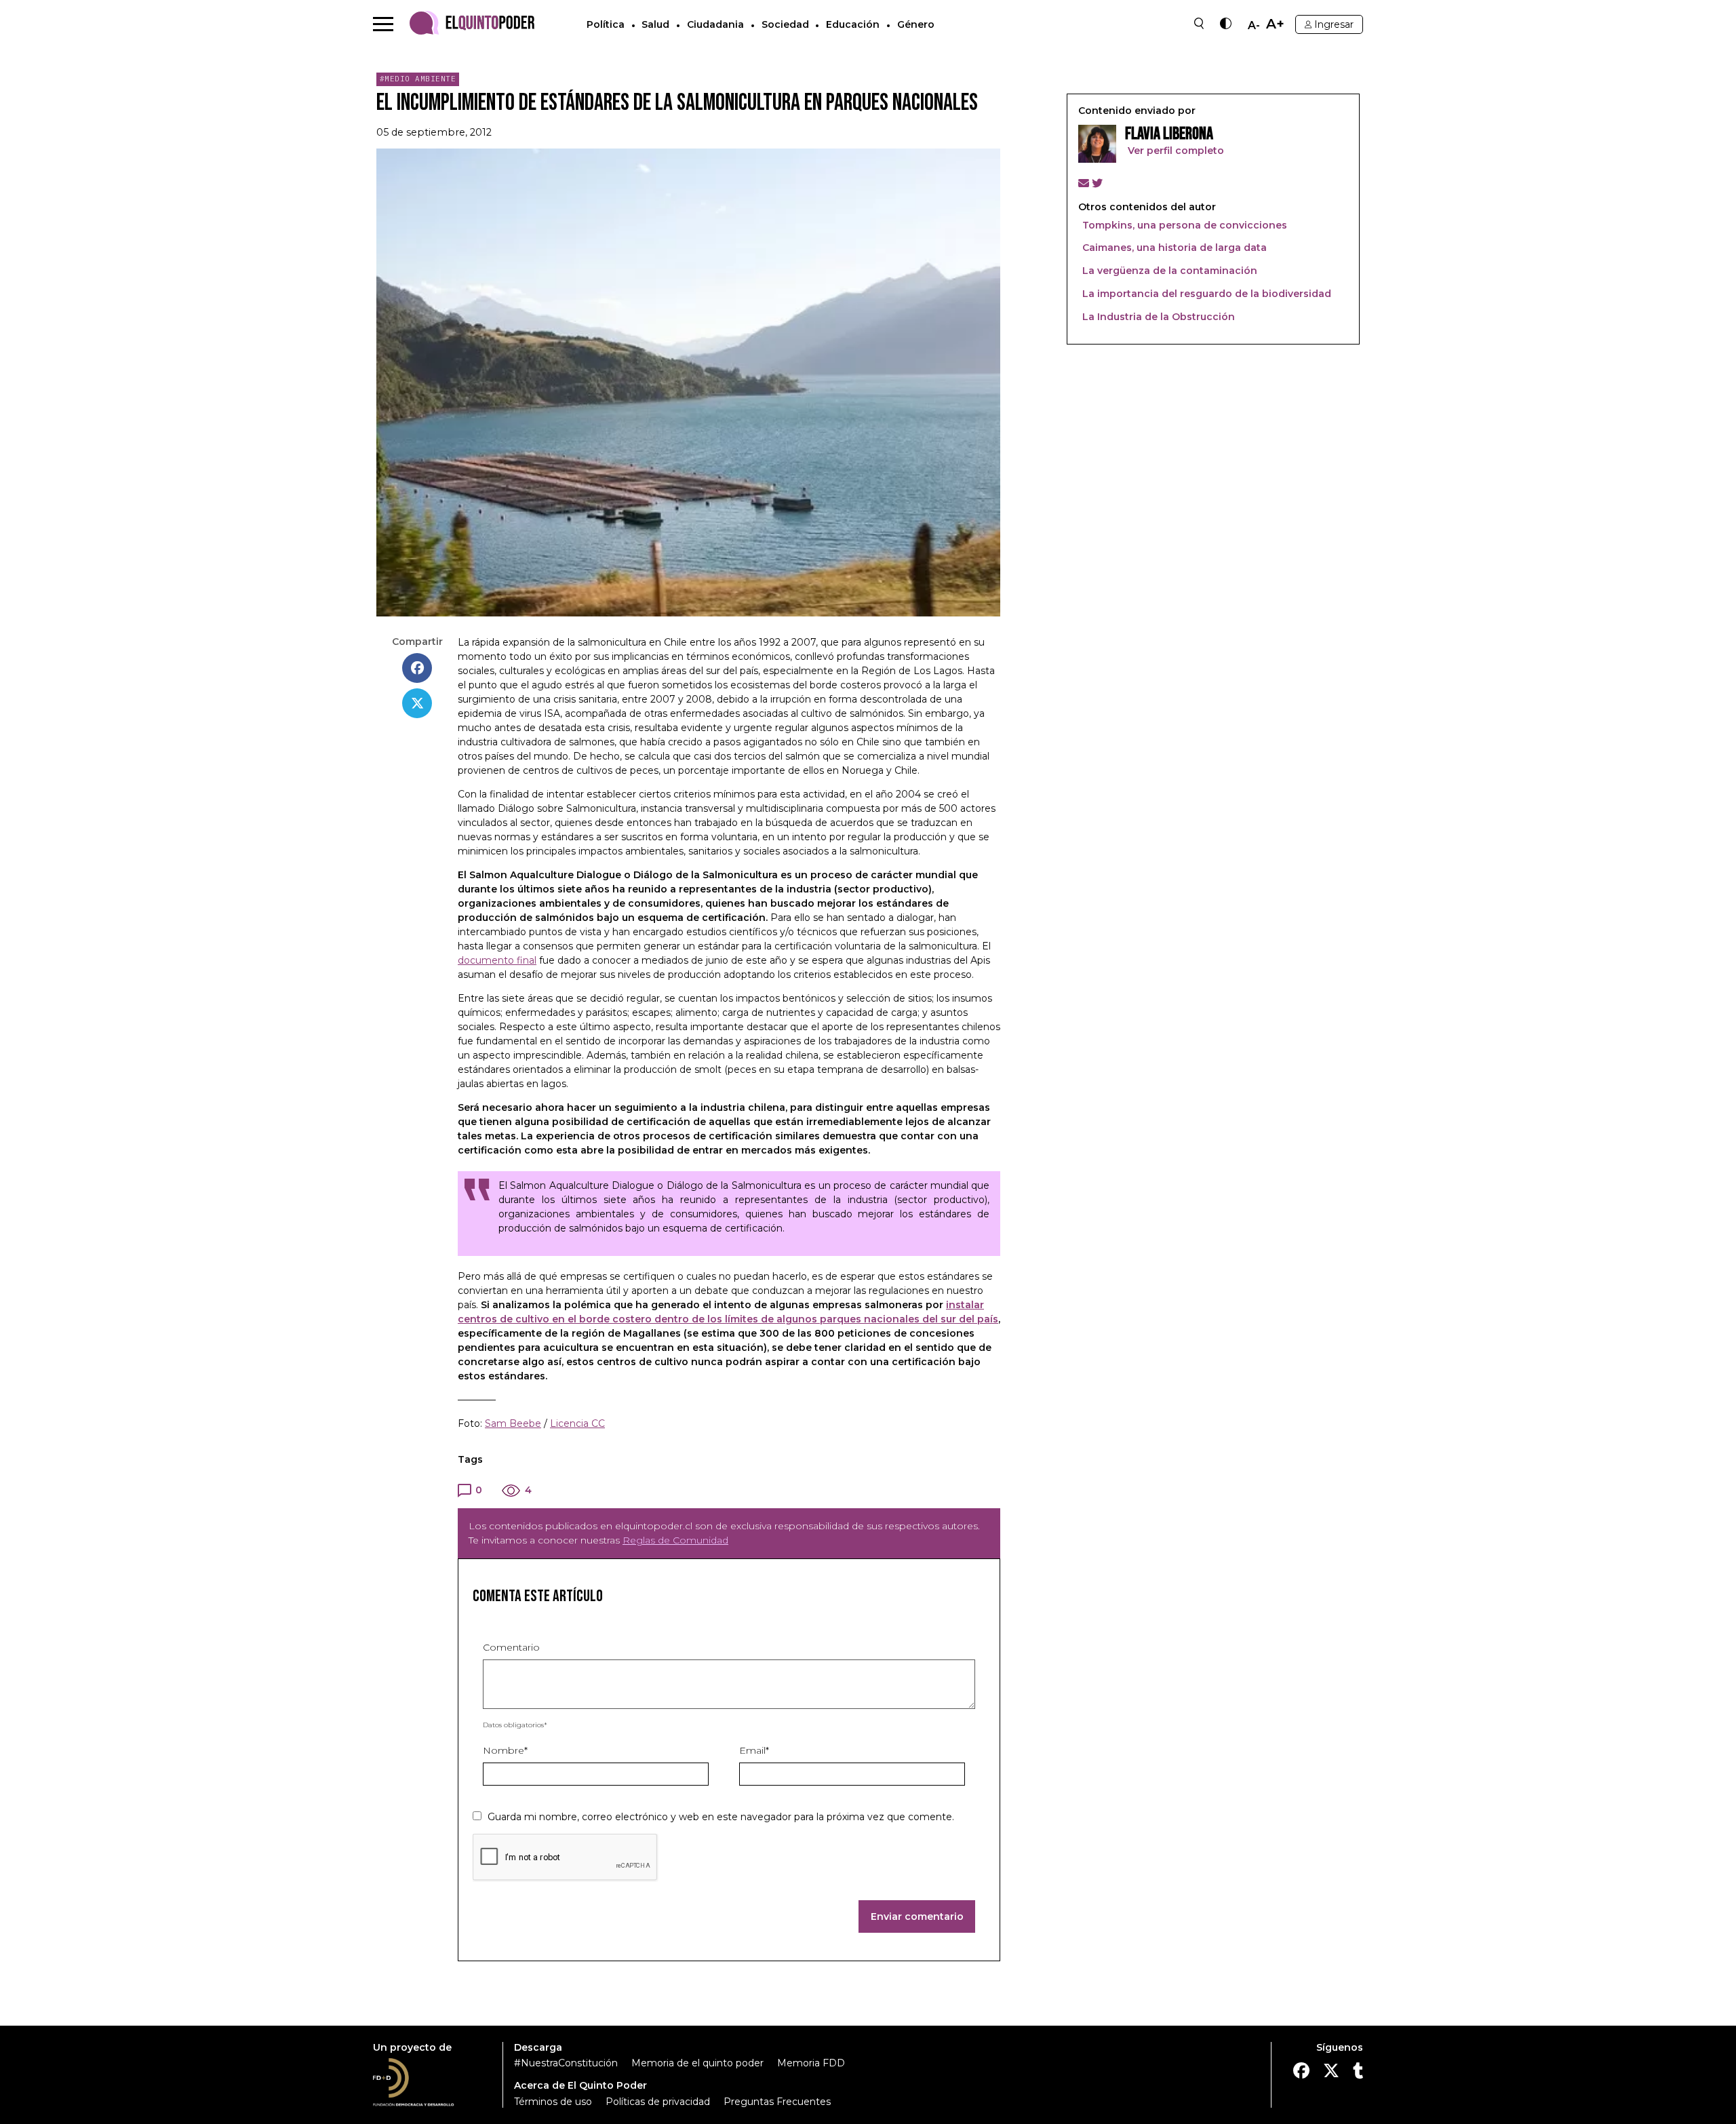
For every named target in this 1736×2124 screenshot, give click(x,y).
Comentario (511, 1647)
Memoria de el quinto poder (697, 2063)
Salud (655, 24)
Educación (853, 24)
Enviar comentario (917, 1916)
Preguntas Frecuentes (777, 2102)
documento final (497, 960)
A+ (1275, 24)
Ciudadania (715, 24)
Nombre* (505, 1750)
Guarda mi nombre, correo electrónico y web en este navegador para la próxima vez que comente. (721, 1817)
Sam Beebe (513, 1423)
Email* (754, 1750)
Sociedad (785, 24)
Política (606, 24)
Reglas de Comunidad (675, 1540)
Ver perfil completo (1175, 151)
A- (1254, 26)
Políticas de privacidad (658, 2102)
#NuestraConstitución (566, 2063)
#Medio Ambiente (418, 79)
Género (916, 24)
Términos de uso (553, 2102)
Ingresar (1334, 24)
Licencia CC (577, 1423)
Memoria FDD (811, 2063)
